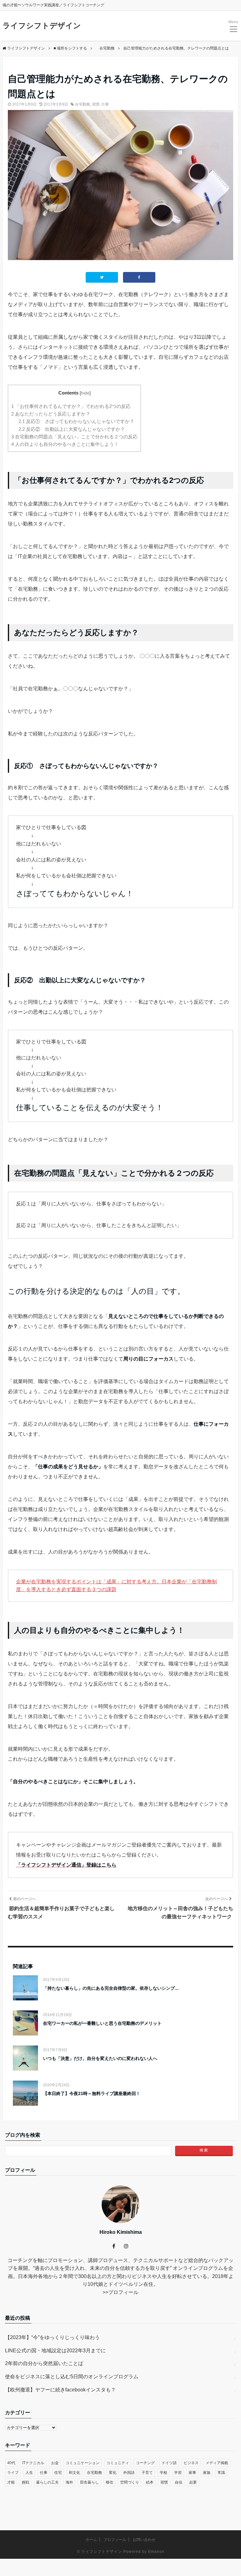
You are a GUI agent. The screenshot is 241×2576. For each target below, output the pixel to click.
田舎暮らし (89, 2482)
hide (85, 393)
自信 (179, 2482)
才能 (11, 2482)
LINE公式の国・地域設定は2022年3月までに (55, 2351)
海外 (69, 2482)
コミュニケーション (83, 2463)
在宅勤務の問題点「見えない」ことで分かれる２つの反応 (74, 437)
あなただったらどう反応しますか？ (51, 414)
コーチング (145, 2463)
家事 (192, 2473)
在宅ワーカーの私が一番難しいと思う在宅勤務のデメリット (102, 2023)
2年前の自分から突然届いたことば (44, 2363)
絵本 (150, 2482)
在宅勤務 (83, 104)
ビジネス (191, 2463)
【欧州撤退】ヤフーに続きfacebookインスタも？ (60, 2390)
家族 (207, 2473)
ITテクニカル (33, 2463)
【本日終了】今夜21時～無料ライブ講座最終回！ (92, 2093)
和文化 (74, 2473)
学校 (163, 2473)
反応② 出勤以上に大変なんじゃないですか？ (72, 429)
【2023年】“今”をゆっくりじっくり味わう (52, 2337)
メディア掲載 (217, 2463)
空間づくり (130, 2482)
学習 (178, 2473)
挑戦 (25, 2482)
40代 (11, 2463)
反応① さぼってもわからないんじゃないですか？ (76, 421)
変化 (113, 2473)
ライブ (13, 2473)
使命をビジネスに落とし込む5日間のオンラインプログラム (72, 2377)
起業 (193, 2482)
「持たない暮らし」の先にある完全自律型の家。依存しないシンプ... (111, 1988)
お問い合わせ (144, 2540)
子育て (147, 2473)
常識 (221, 2473)
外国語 (129, 2473)
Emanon (156, 2552)
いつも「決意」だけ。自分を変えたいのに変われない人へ (100, 2058)
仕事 (105, 104)
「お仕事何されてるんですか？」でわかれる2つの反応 (71, 406)
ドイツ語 (169, 2463)
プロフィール (123, 2292)
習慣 (96, 104)
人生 (29, 2473)
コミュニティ (118, 2463)
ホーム (91, 2540)
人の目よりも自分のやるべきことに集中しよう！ (65, 444)
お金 (55, 2463)
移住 (110, 2482)
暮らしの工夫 (47, 2482)
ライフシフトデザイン (42, 26)
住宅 (58, 2473)
